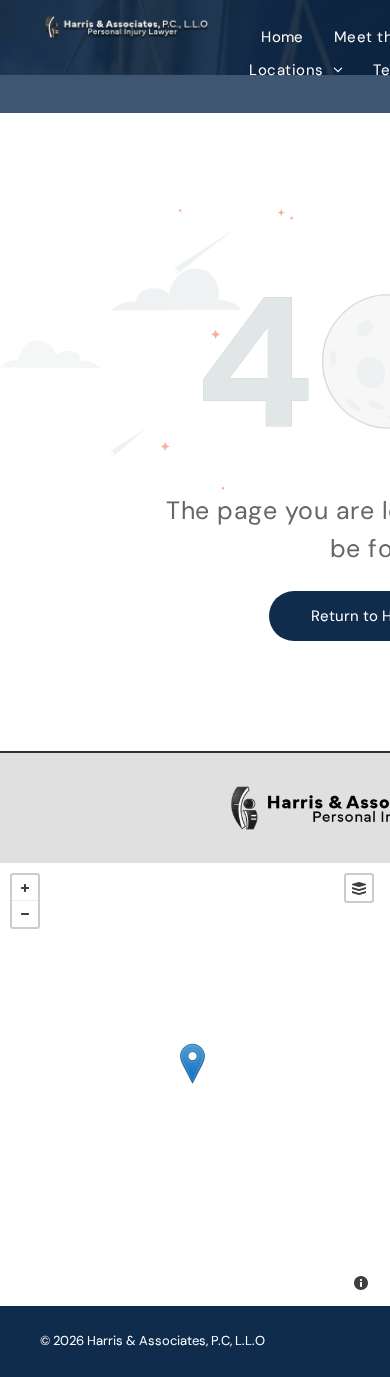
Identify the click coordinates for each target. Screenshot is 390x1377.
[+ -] (192, 1084)
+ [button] (25, 888)
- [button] (25, 914)
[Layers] (359, 888)
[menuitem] (282, 37)
